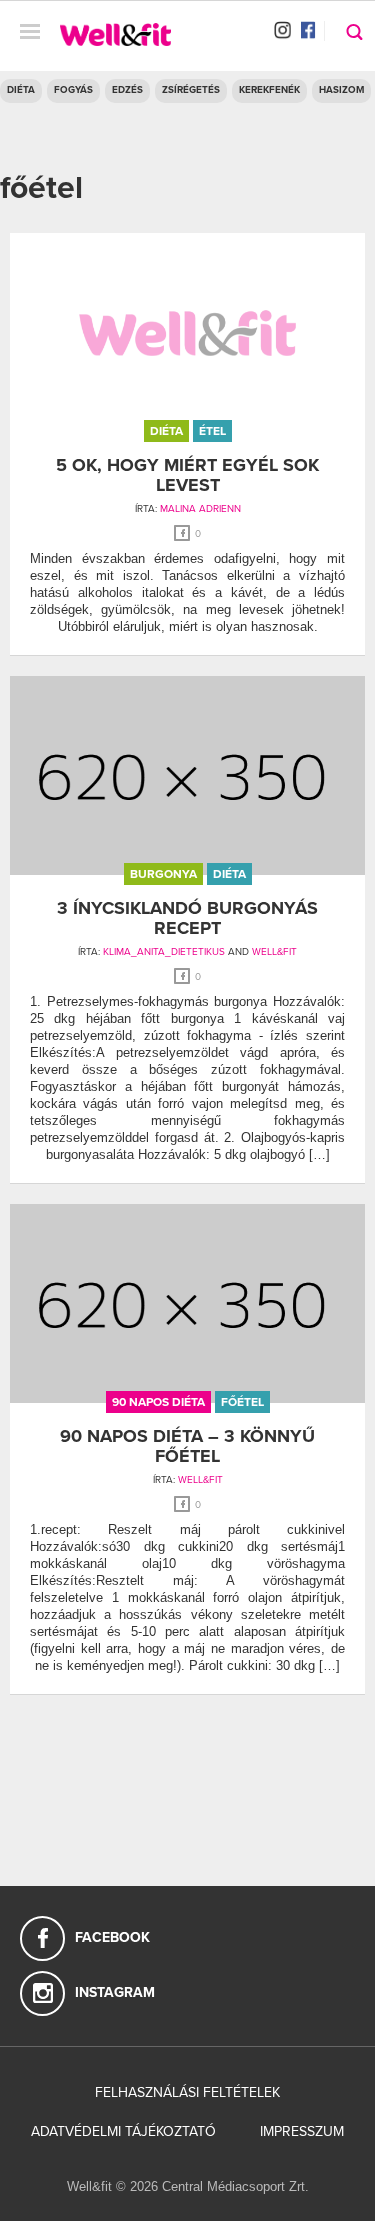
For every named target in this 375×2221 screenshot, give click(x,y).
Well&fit (274, 952)
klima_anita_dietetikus (164, 952)
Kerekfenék (269, 90)
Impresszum (302, 2131)
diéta (166, 431)
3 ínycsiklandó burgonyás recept (187, 918)
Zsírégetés (191, 90)
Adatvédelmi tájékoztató (123, 2131)
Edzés (127, 90)
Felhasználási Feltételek (187, 2092)
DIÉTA (21, 90)
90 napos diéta (158, 1402)
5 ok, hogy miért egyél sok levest (187, 475)
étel (212, 431)
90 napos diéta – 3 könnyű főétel (187, 1446)
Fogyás (73, 90)
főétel (242, 1402)
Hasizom (341, 90)
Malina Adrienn (200, 509)
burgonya (163, 874)
